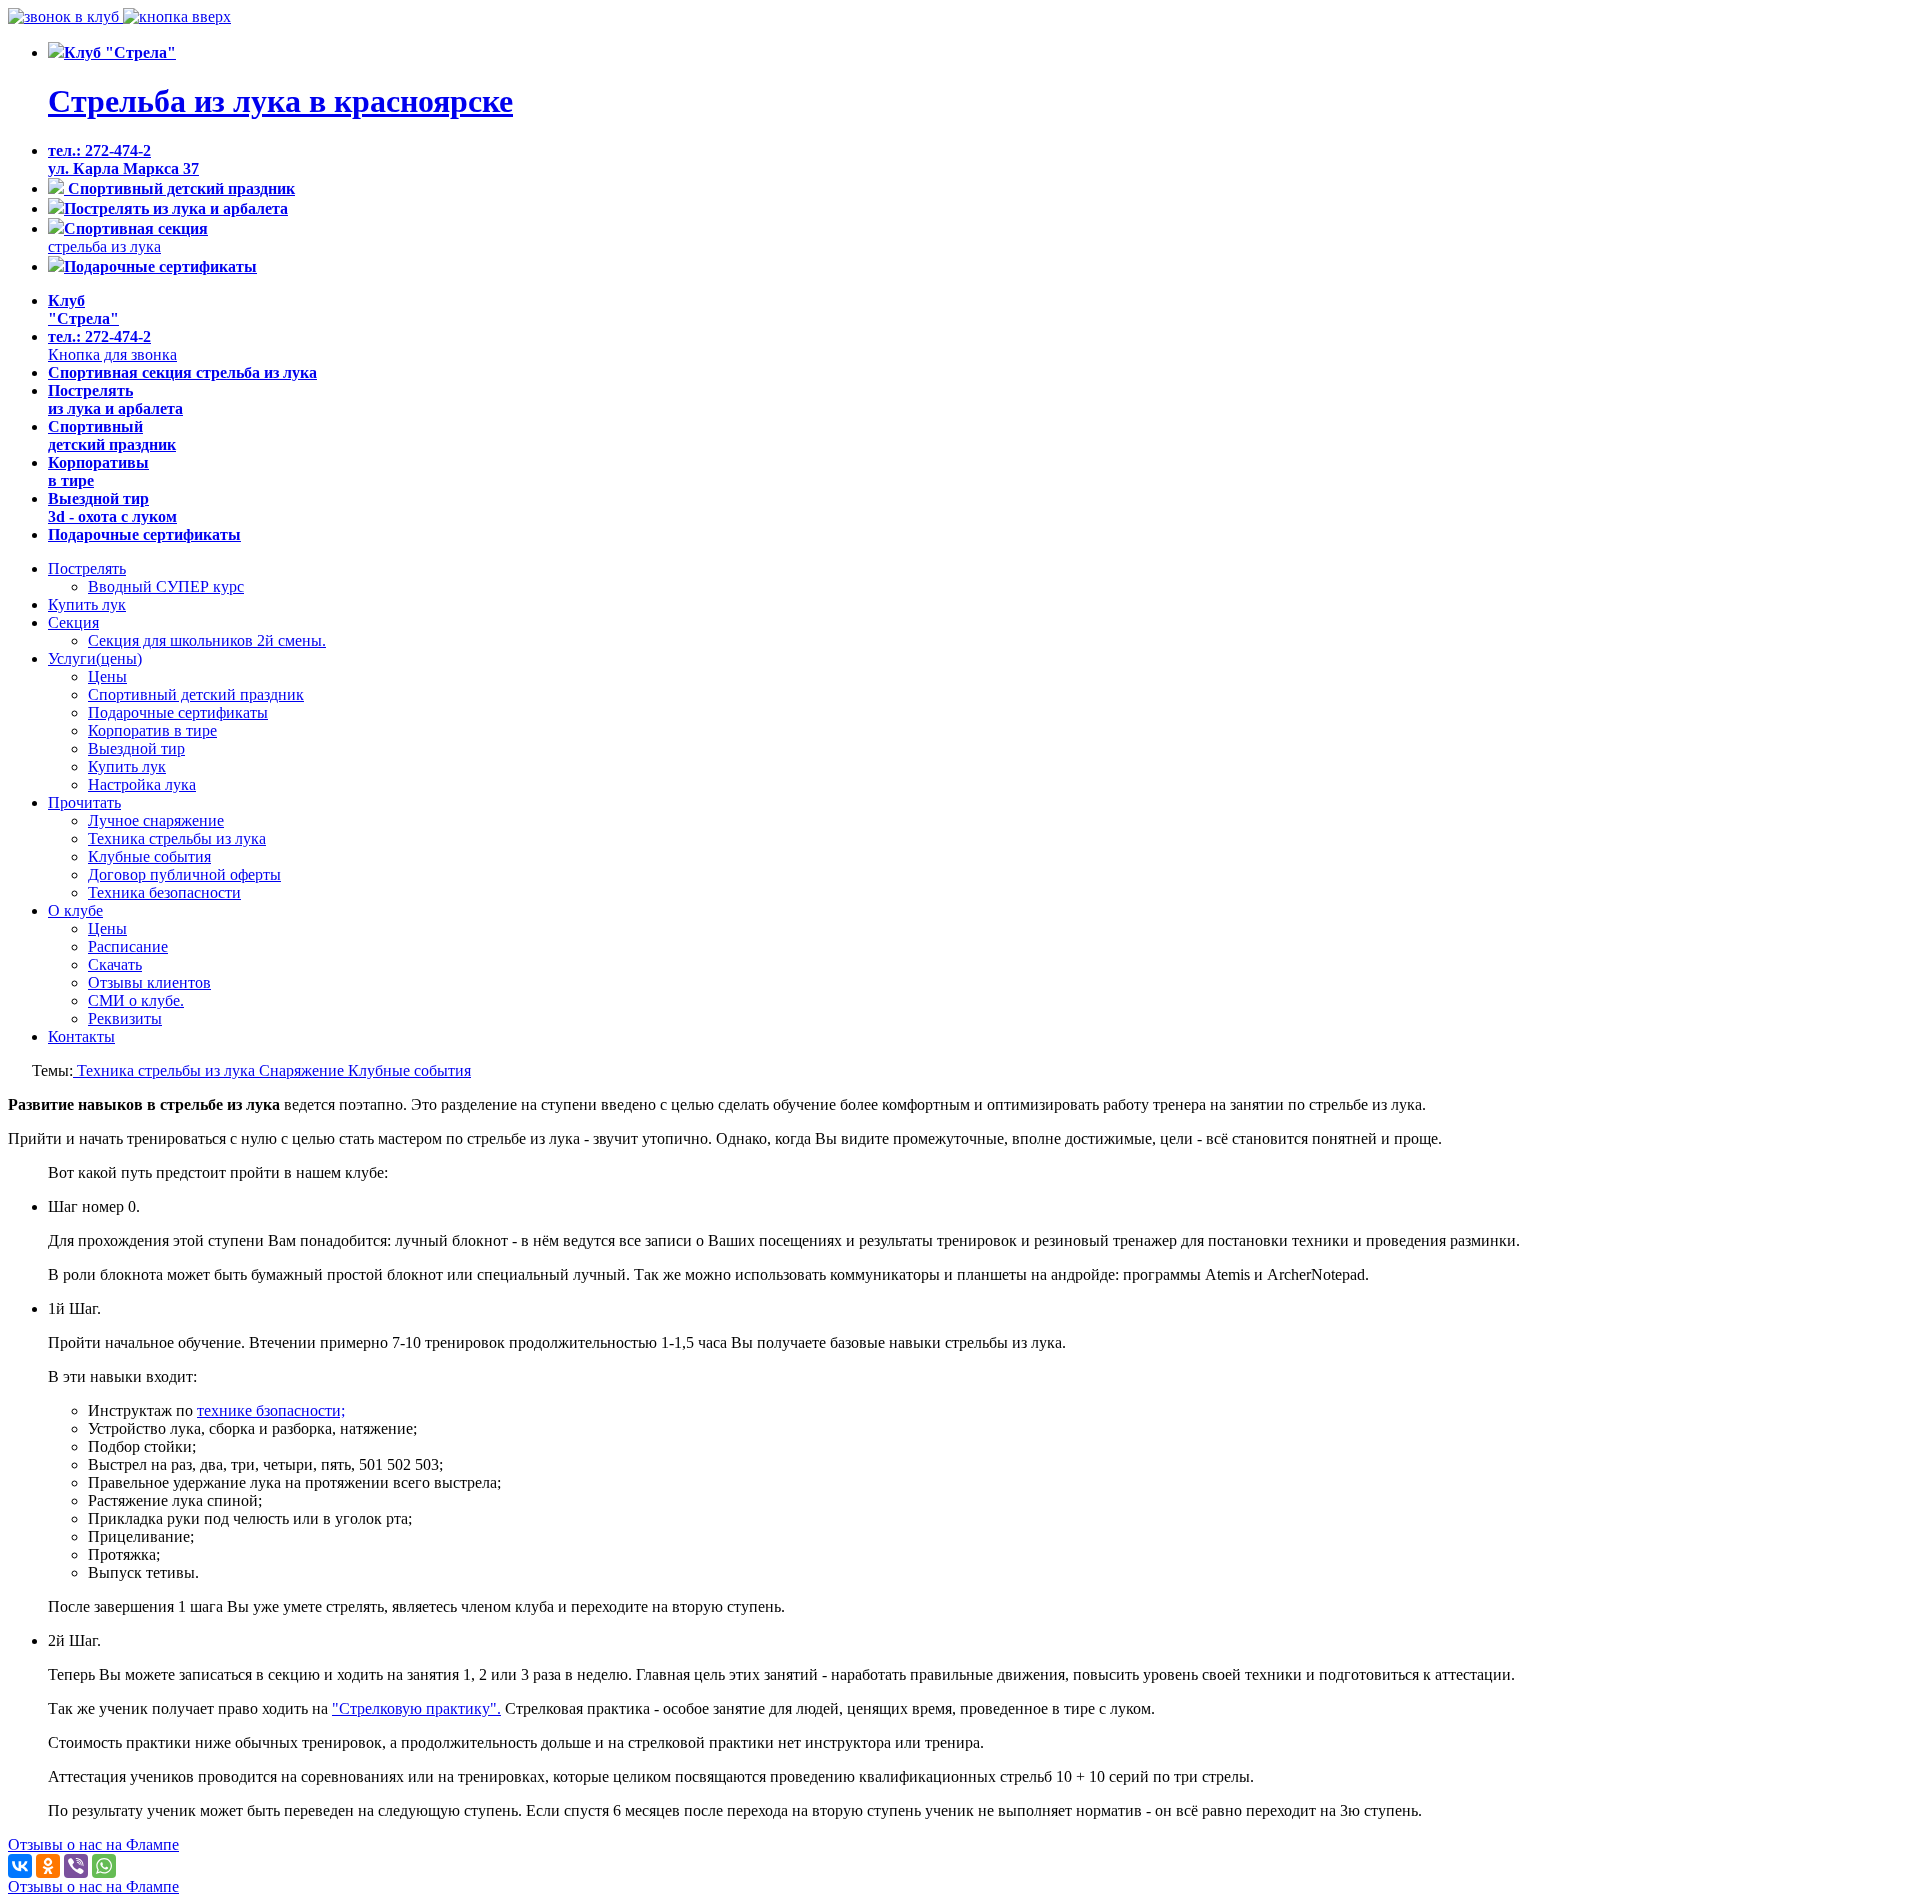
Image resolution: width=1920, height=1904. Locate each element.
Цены (107, 676)
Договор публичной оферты (184, 874)
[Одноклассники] (48, 1866)
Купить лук (87, 604)
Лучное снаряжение (156, 820)
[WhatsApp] (104, 1866)
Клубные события (149, 856)
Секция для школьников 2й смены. (207, 640)
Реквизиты (125, 1018)
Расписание (128, 946)
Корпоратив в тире (152, 730)
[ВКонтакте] (20, 1866)
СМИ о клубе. (136, 1000)
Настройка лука (142, 784)
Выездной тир (136, 748)
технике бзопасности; (271, 1410)
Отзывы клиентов (149, 982)
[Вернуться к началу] (177, 16)
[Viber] (76, 1866)
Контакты (81, 1036)
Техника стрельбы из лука (177, 838)
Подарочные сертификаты (178, 712)
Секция (73, 622)
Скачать (115, 964)
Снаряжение (303, 1070)
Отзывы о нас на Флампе (93, 1844)
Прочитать (84, 802)
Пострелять (87, 568)
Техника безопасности (164, 892)
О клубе (75, 910)
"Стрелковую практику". (416, 1708)
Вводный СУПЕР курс (166, 586)
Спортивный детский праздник (196, 694)
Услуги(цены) (95, 658)
